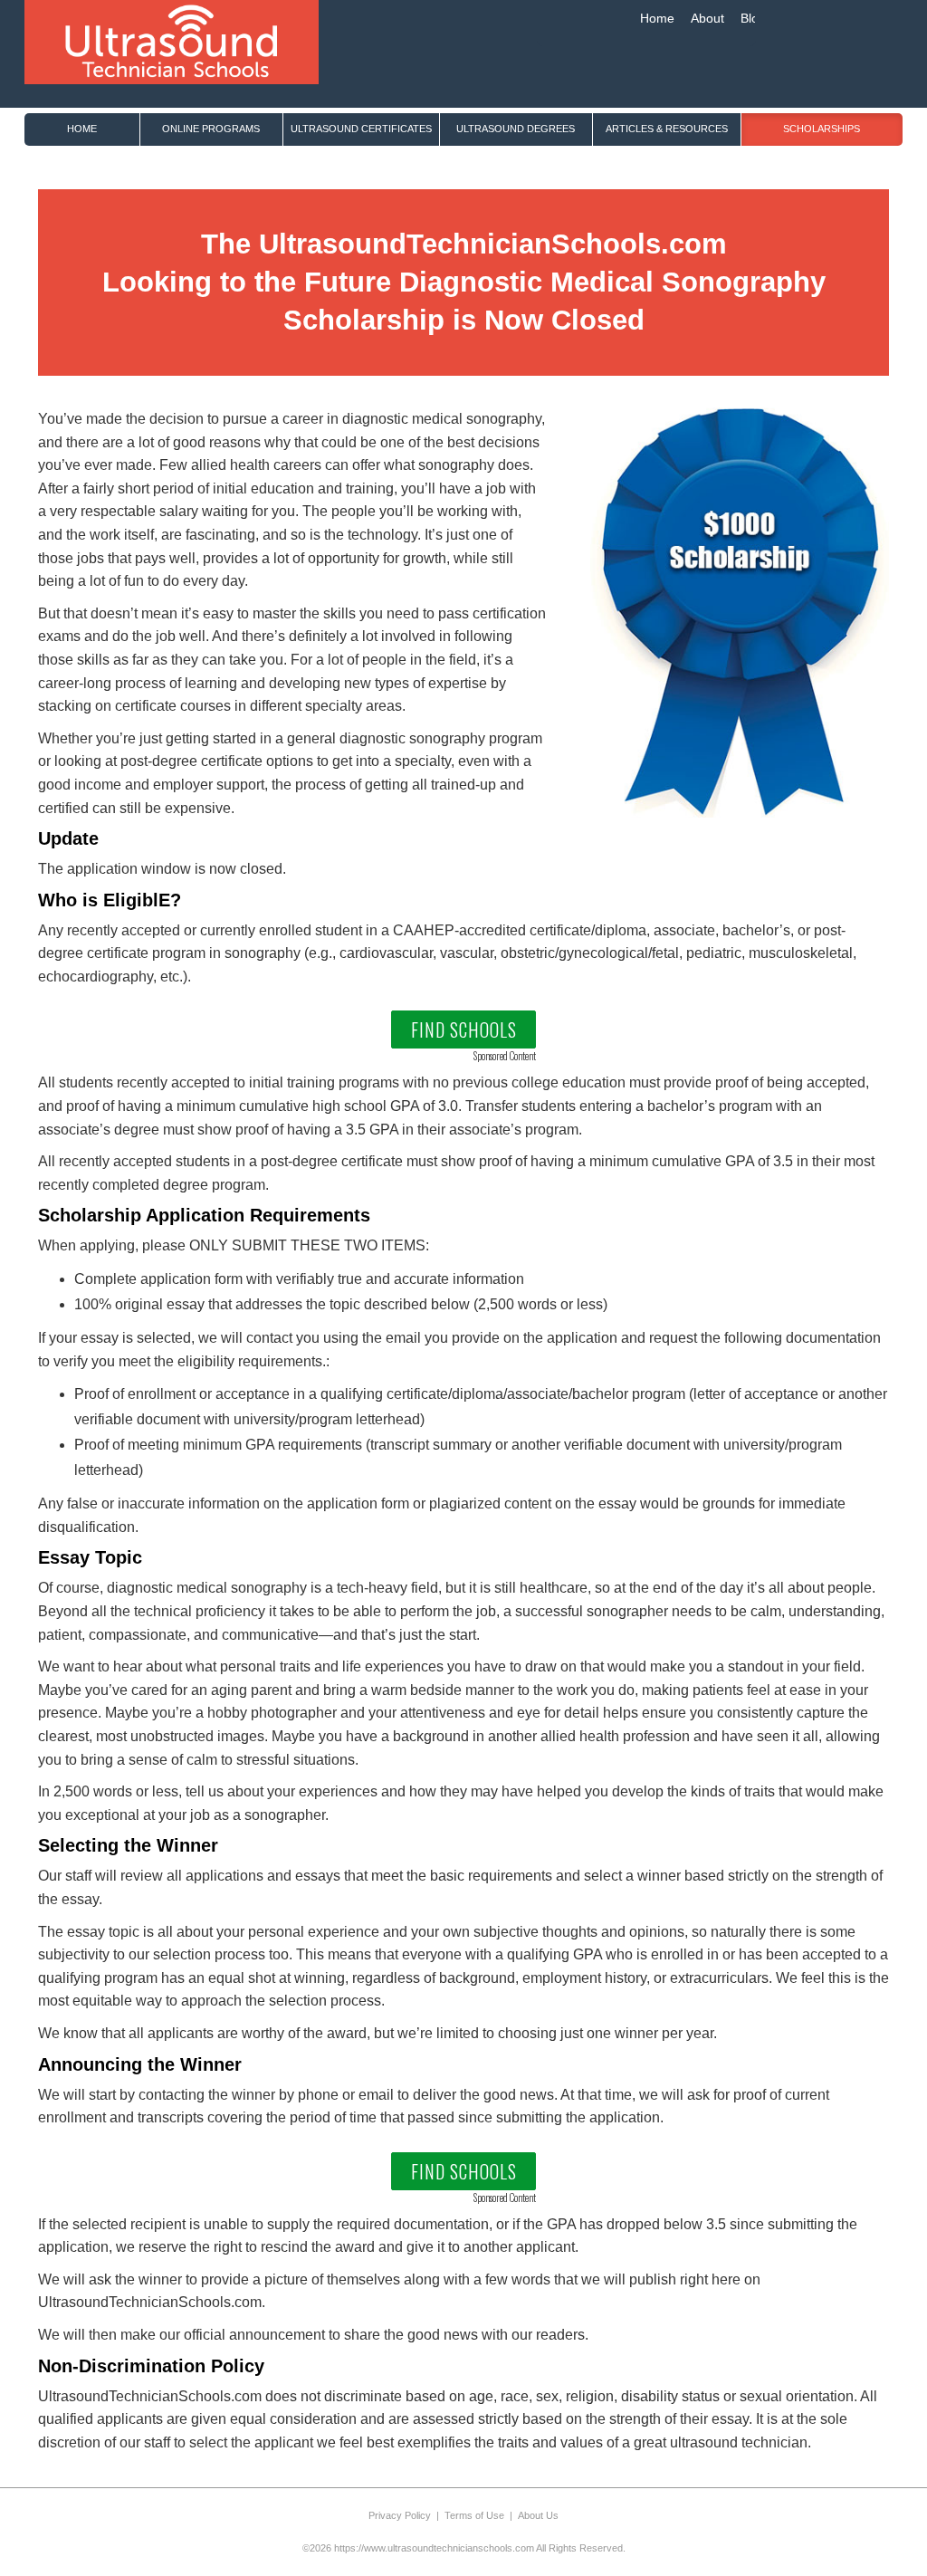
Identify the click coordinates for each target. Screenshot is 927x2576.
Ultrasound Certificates (361, 129)
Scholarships (822, 129)
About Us (538, 2515)
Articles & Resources (667, 129)
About (707, 18)
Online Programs (211, 129)
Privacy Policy (400, 2515)
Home (657, 18)
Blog (753, 18)
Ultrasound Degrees (516, 129)
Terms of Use (474, 2515)
